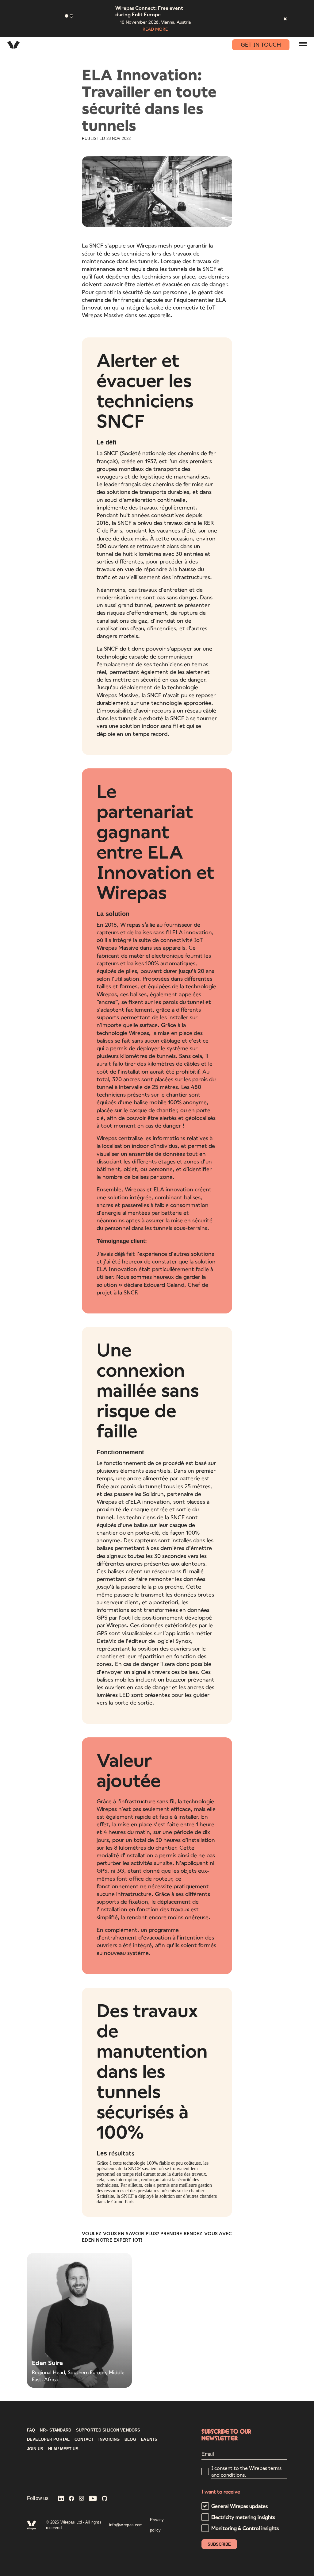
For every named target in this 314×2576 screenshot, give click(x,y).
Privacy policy (157, 2525)
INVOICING (109, 2440)
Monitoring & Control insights (245, 2528)
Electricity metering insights (243, 2517)
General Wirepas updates (239, 2506)
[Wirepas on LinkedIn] (61, 2499)
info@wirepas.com (126, 2525)
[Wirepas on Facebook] (71, 2499)
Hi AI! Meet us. (64, 2449)
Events (149, 2440)
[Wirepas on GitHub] (105, 2499)
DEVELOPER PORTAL (48, 2440)
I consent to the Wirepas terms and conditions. (246, 2471)
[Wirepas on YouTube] (93, 2499)
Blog (130, 2440)
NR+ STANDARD (56, 2430)
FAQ (31, 2430)
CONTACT (84, 2440)
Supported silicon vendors (108, 2430)
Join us (35, 2449)
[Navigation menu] (303, 44)
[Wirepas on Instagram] (82, 2499)
